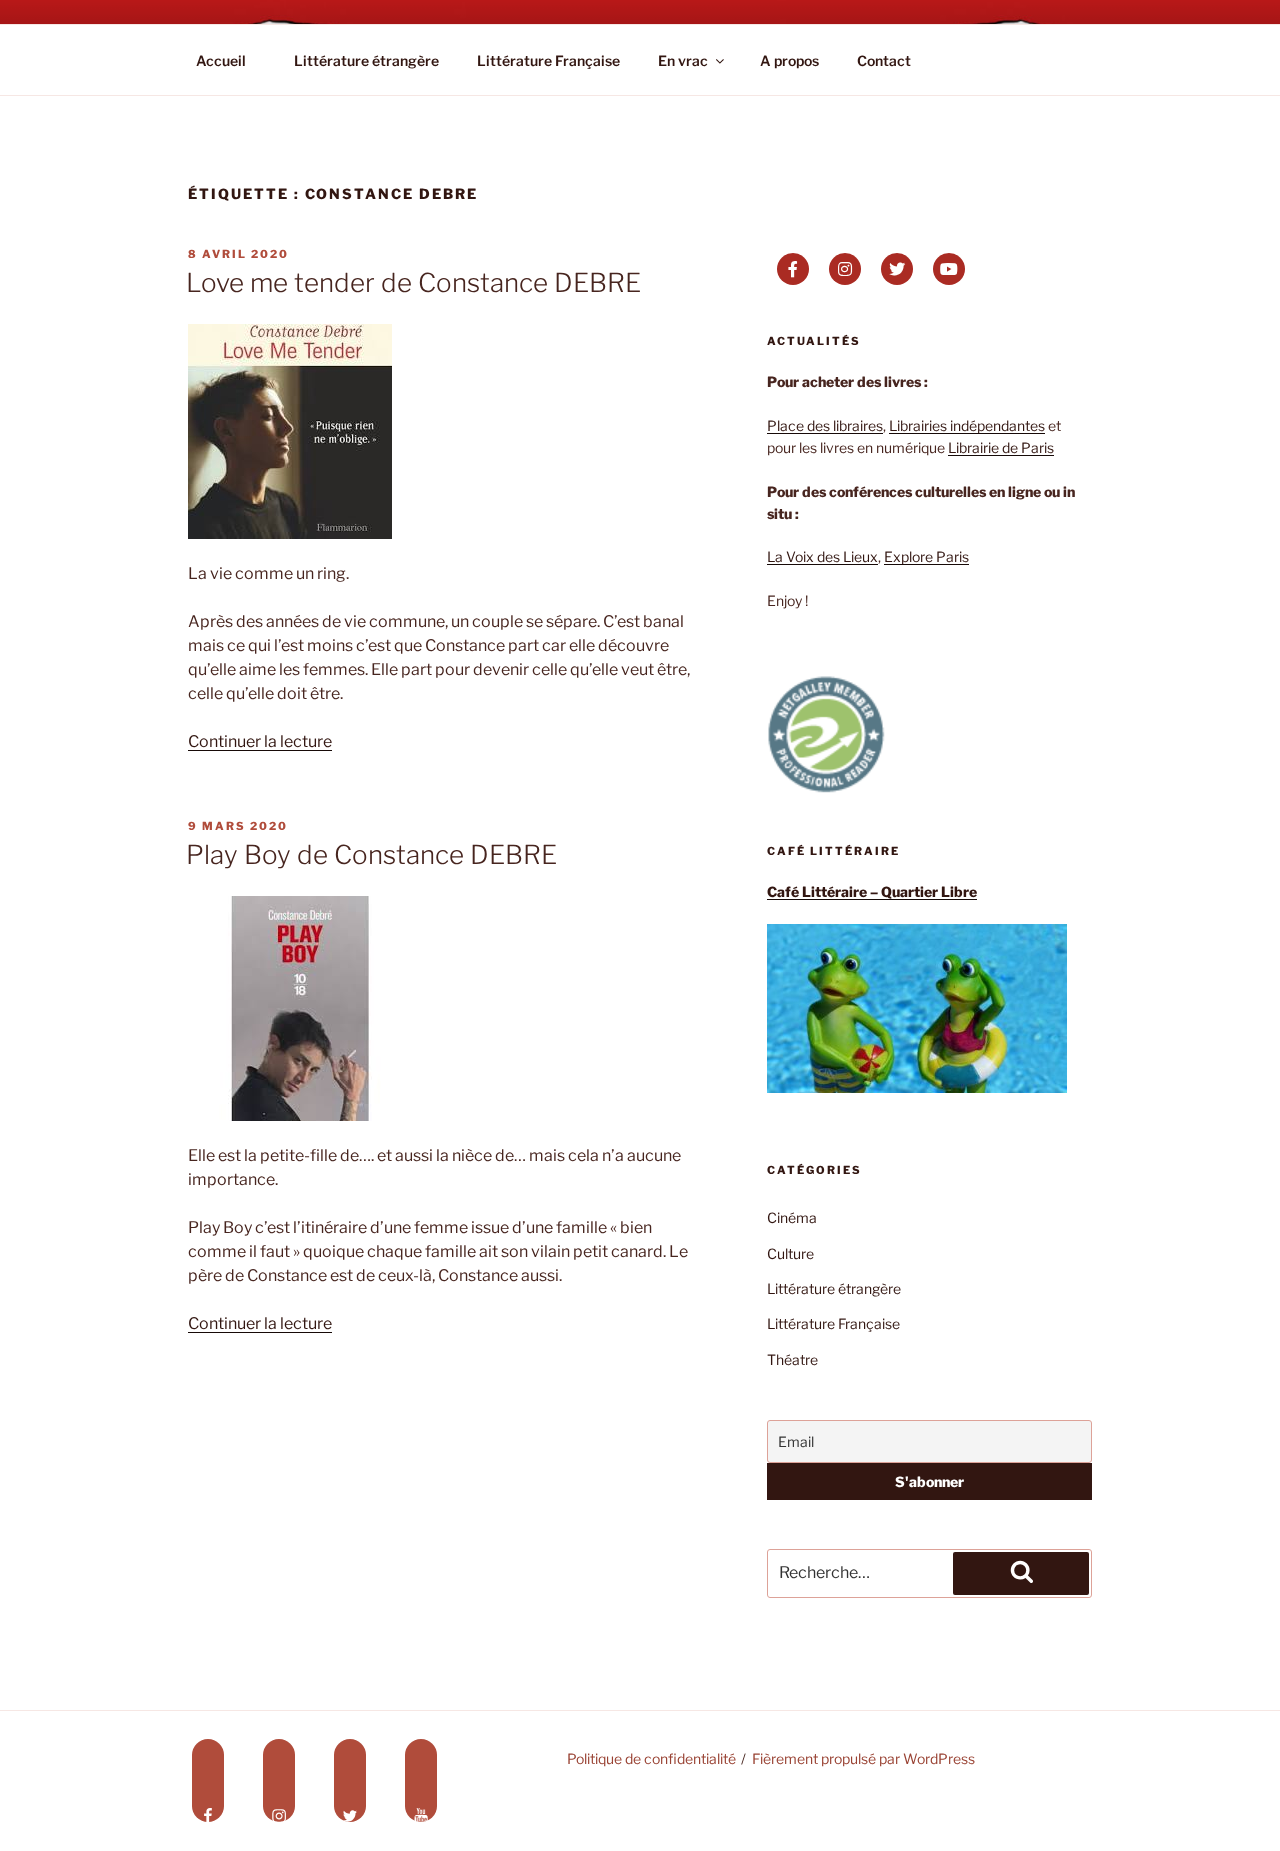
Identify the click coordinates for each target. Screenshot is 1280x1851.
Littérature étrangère (366, 60)
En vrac (683, 60)
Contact (884, 60)
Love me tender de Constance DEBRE (413, 282)
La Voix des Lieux (822, 556)
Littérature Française (548, 60)
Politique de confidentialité (651, 1758)
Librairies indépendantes (967, 425)
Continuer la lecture (260, 741)
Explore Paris (926, 556)
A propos (789, 60)
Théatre (792, 1359)
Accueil (221, 60)
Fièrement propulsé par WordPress (863, 1758)
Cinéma (792, 1217)
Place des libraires (825, 425)
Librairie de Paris (1001, 447)
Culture (790, 1253)
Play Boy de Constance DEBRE (371, 854)
